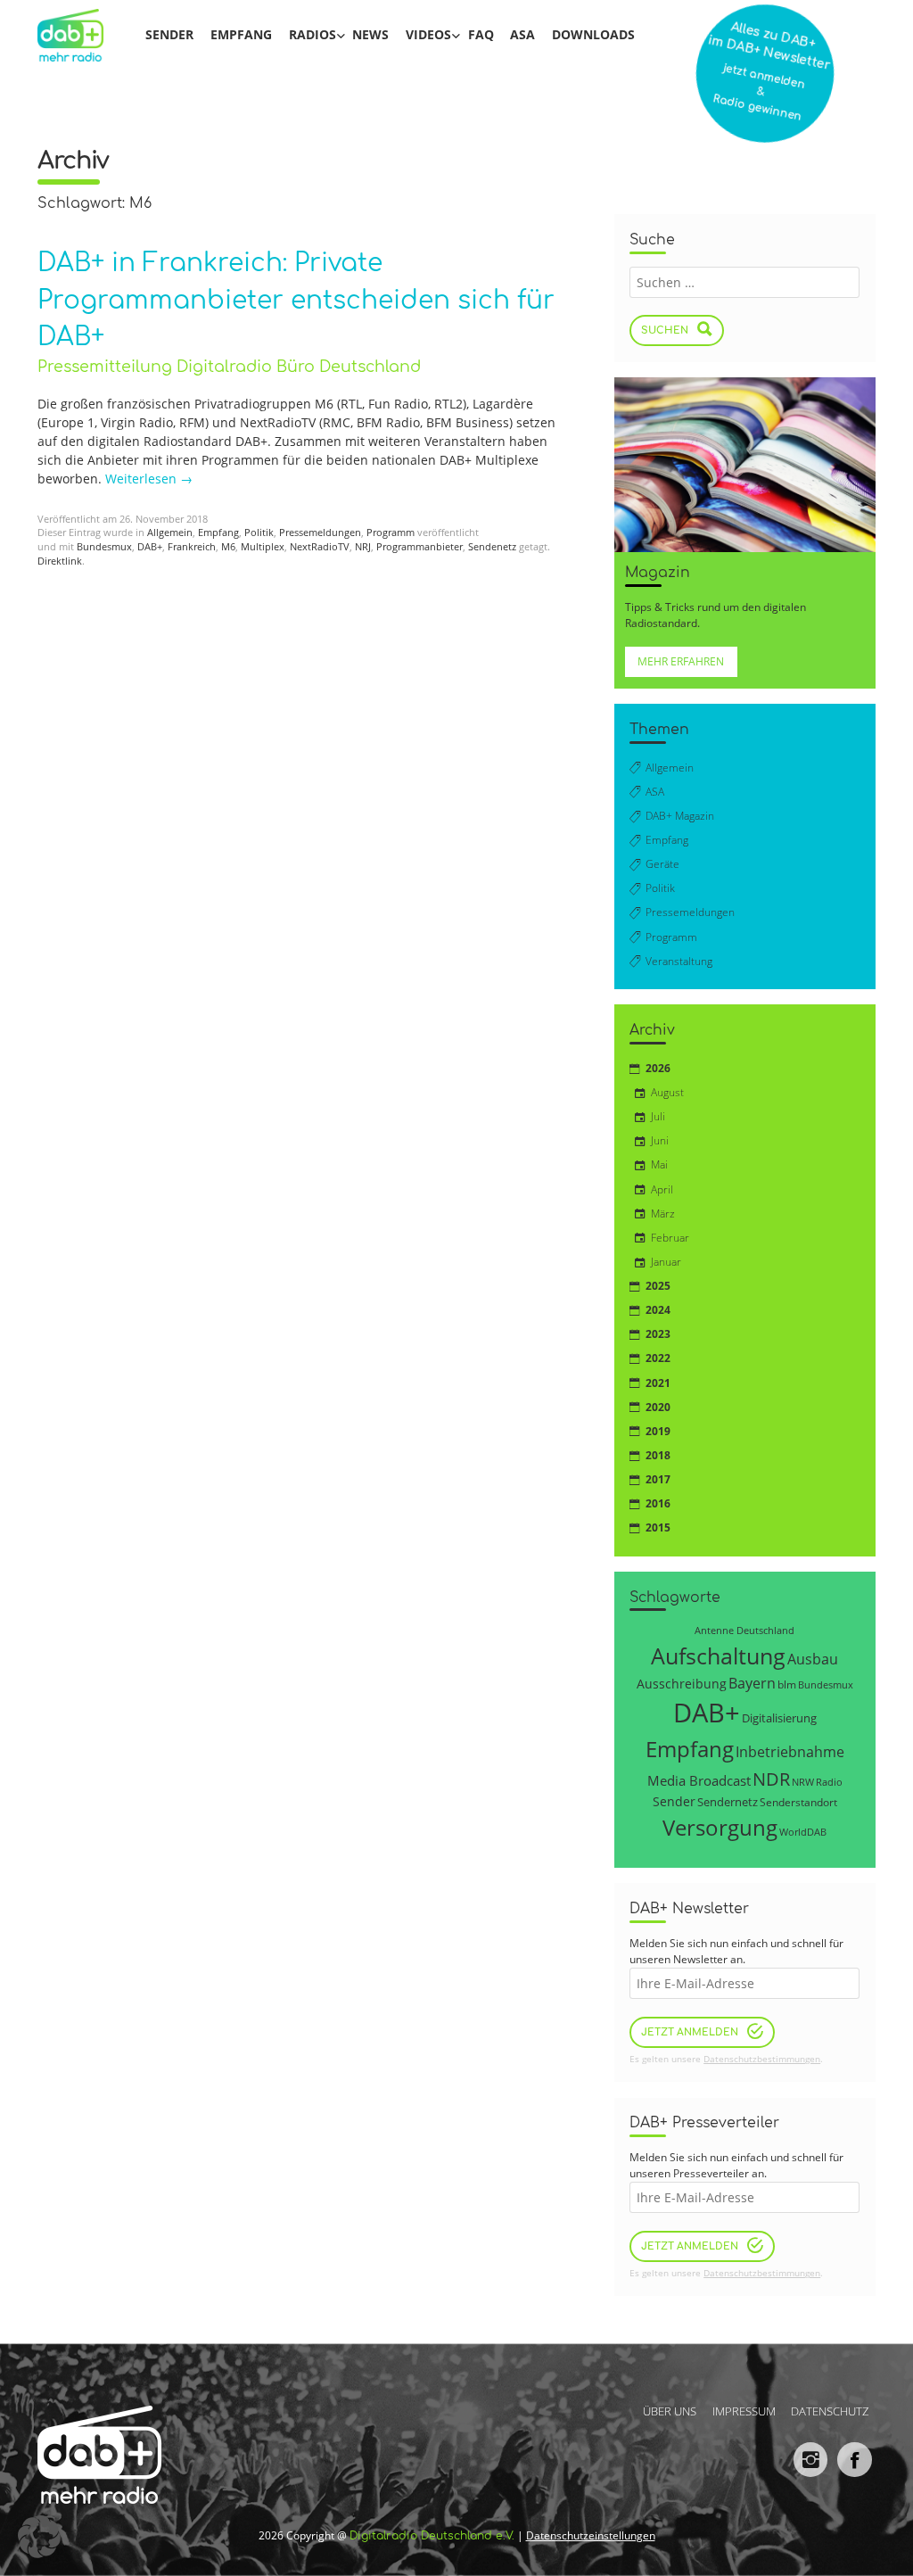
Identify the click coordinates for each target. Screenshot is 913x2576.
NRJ (363, 547)
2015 (658, 1527)
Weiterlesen (149, 479)
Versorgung (720, 1827)
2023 (658, 1334)
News (370, 34)
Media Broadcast (699, 1780)
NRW (803, 1782)
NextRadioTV (320, 547)
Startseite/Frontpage (82, 35)
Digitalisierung (779, 1718)
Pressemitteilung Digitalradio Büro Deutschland (229, 367)
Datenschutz (830, 2411)
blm (787, 1684)
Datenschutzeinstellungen (591, 2535)
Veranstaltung (679, 961)
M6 (228, 547)
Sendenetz (492, 547)
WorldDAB (803, 1832)
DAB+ (150, 547)
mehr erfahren (681, 661)
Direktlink (60, 561)
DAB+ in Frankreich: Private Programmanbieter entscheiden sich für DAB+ (296, 300)
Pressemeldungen (320, 533)
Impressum (744, 2411)
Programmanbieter (419, 547)
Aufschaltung (718, 1655)
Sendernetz (728, 1802)
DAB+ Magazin (680, 816)
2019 (658, 1431)
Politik (259, 533)
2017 (658, 1479)
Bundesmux (104, 547)
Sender (169, 34)
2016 (658, 1503)
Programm (391, 533)
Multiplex (263, 547)
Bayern (752, 1683)
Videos (428, 34)
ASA (522, 34)
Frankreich (192, 547)
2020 (658, 1407)
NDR (771, 1779)
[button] (39, 2537)
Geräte (662, 864)
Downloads (593, 34)
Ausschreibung (682, 1684)
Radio (829, 1782)
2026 (658, 1068)
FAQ (481, 34)
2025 (658, 1286)
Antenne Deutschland (744, 1630)
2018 (658, 1455)
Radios (313, 34)
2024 (658, 1310)
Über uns (670, 2411)
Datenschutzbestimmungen (762, 2059)
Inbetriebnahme (790, 1752)
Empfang (241, 34)
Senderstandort (798, 1802)
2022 (658, 1358)
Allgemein (170, 533)
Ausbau (813, 1659)
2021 (658, 1383)
